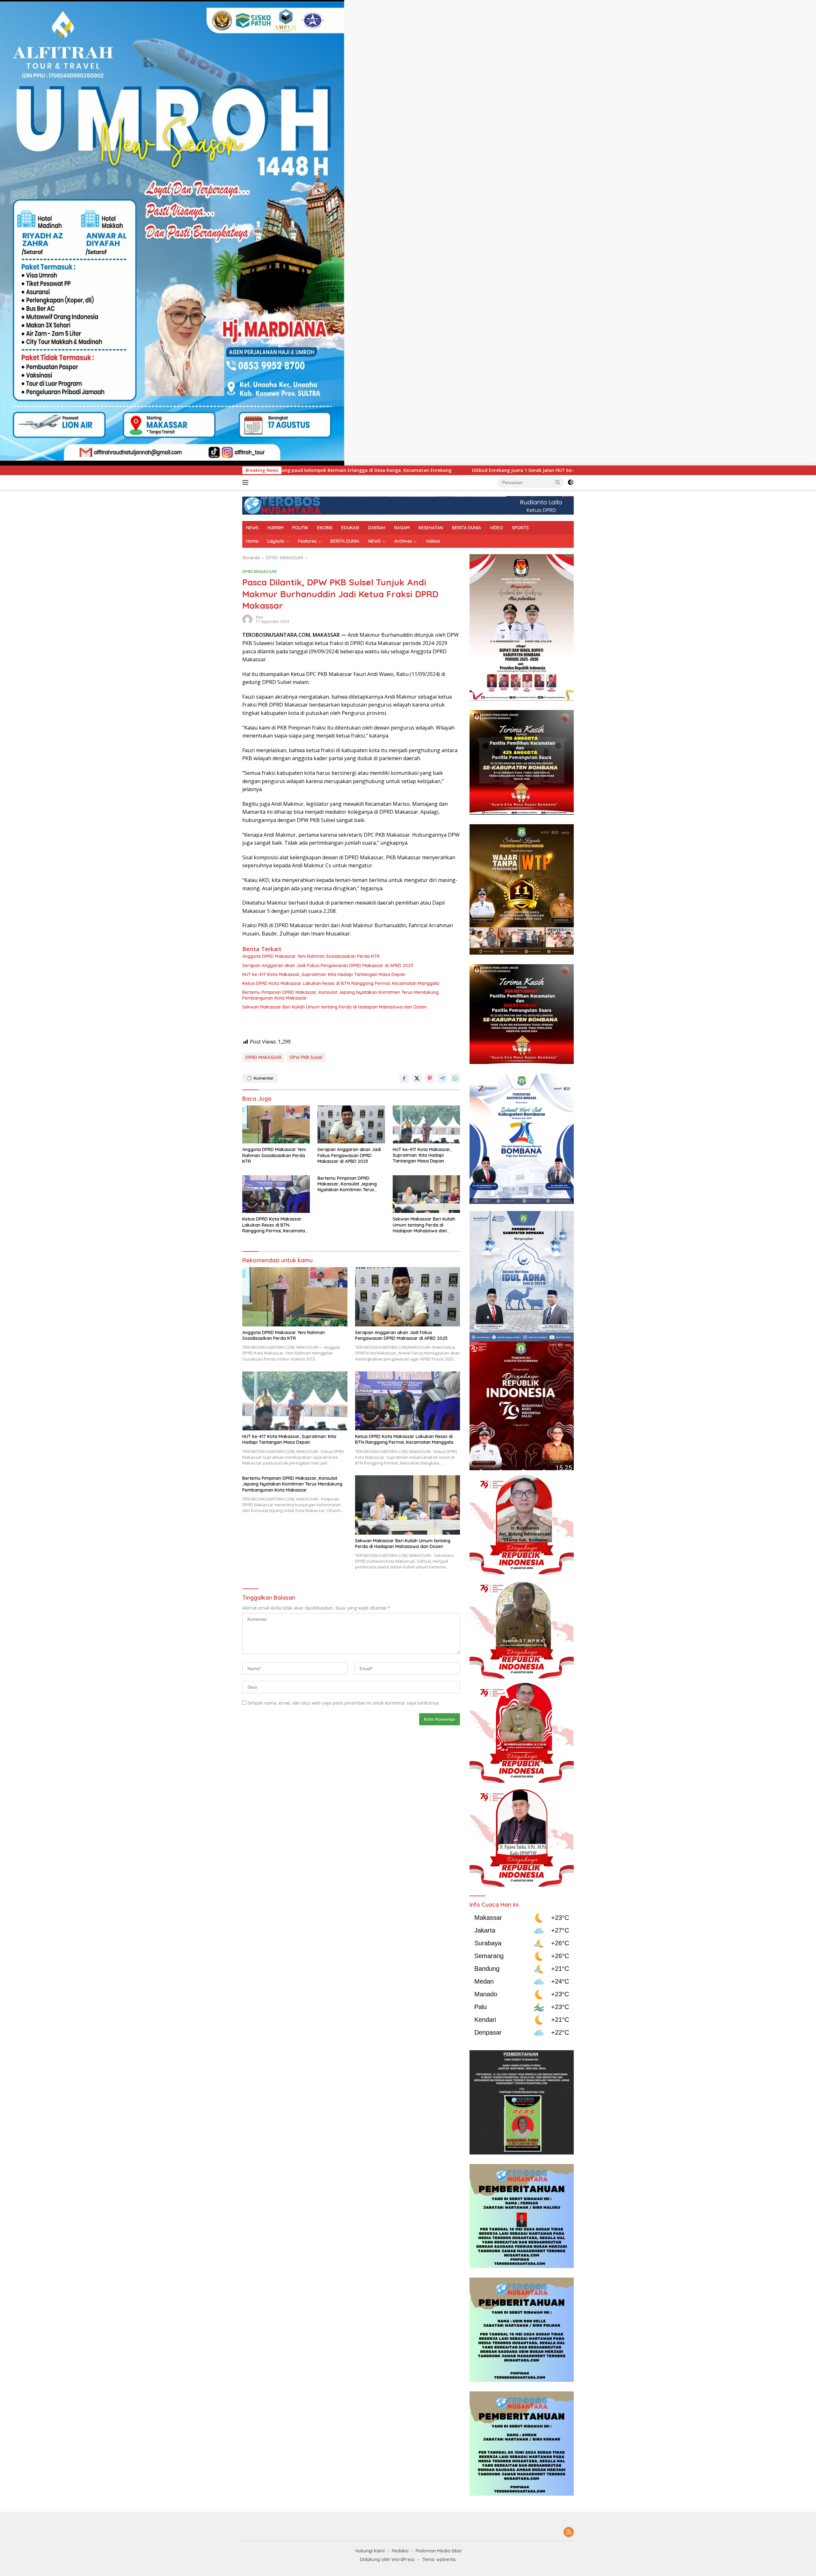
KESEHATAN (431, 528)
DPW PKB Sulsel (306, 1057)
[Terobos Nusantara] (282, 505)
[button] (558, 482)
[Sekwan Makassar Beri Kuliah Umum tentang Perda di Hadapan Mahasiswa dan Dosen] (426, 1194)
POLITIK (300, 528)
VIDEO (496, 528)
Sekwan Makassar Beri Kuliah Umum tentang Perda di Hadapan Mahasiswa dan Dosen (335, 1007)
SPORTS (520, 528)
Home (252, 541)
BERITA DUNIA (466, 528)
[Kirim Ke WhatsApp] (455, 1078)
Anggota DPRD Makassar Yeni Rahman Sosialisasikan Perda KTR (311, 956)
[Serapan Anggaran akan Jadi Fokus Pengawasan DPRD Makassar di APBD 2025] (351, 1124)
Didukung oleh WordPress (387, 2559)
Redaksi (400, 2551)
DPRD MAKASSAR (259, 571)
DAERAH (377, 528)
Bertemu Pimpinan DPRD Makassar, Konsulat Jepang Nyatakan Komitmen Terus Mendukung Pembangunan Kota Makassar (340, 995)
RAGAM (402, 528)
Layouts (276, 541)
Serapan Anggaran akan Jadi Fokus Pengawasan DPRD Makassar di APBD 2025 (328, 965)
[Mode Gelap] (571, 482)
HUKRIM (275, 528)
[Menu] (247, 482)
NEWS (252, 528)
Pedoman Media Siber (439, 2551)
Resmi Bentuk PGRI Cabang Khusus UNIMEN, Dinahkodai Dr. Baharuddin (505, 470)
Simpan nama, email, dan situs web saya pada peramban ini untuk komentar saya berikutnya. (344, 1703)
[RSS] (569, 2532)
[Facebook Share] (404, 1078)
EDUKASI (350, 528)
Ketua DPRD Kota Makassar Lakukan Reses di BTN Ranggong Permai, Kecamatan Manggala (341, 983)
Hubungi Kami (370, 2551)
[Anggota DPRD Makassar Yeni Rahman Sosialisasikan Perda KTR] (276, 1124)
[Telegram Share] (442, 1078)
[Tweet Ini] (417, 1078)
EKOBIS (325, 528)
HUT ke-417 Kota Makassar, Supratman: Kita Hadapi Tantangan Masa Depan (324, 974)
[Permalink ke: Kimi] (247, 619)
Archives (403, 541)
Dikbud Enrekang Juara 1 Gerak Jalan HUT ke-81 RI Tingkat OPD (333, 470)
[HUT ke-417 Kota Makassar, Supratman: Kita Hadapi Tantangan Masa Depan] (426, 1124)
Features (307, 541)
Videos (433, 541)
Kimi (259, 617)
